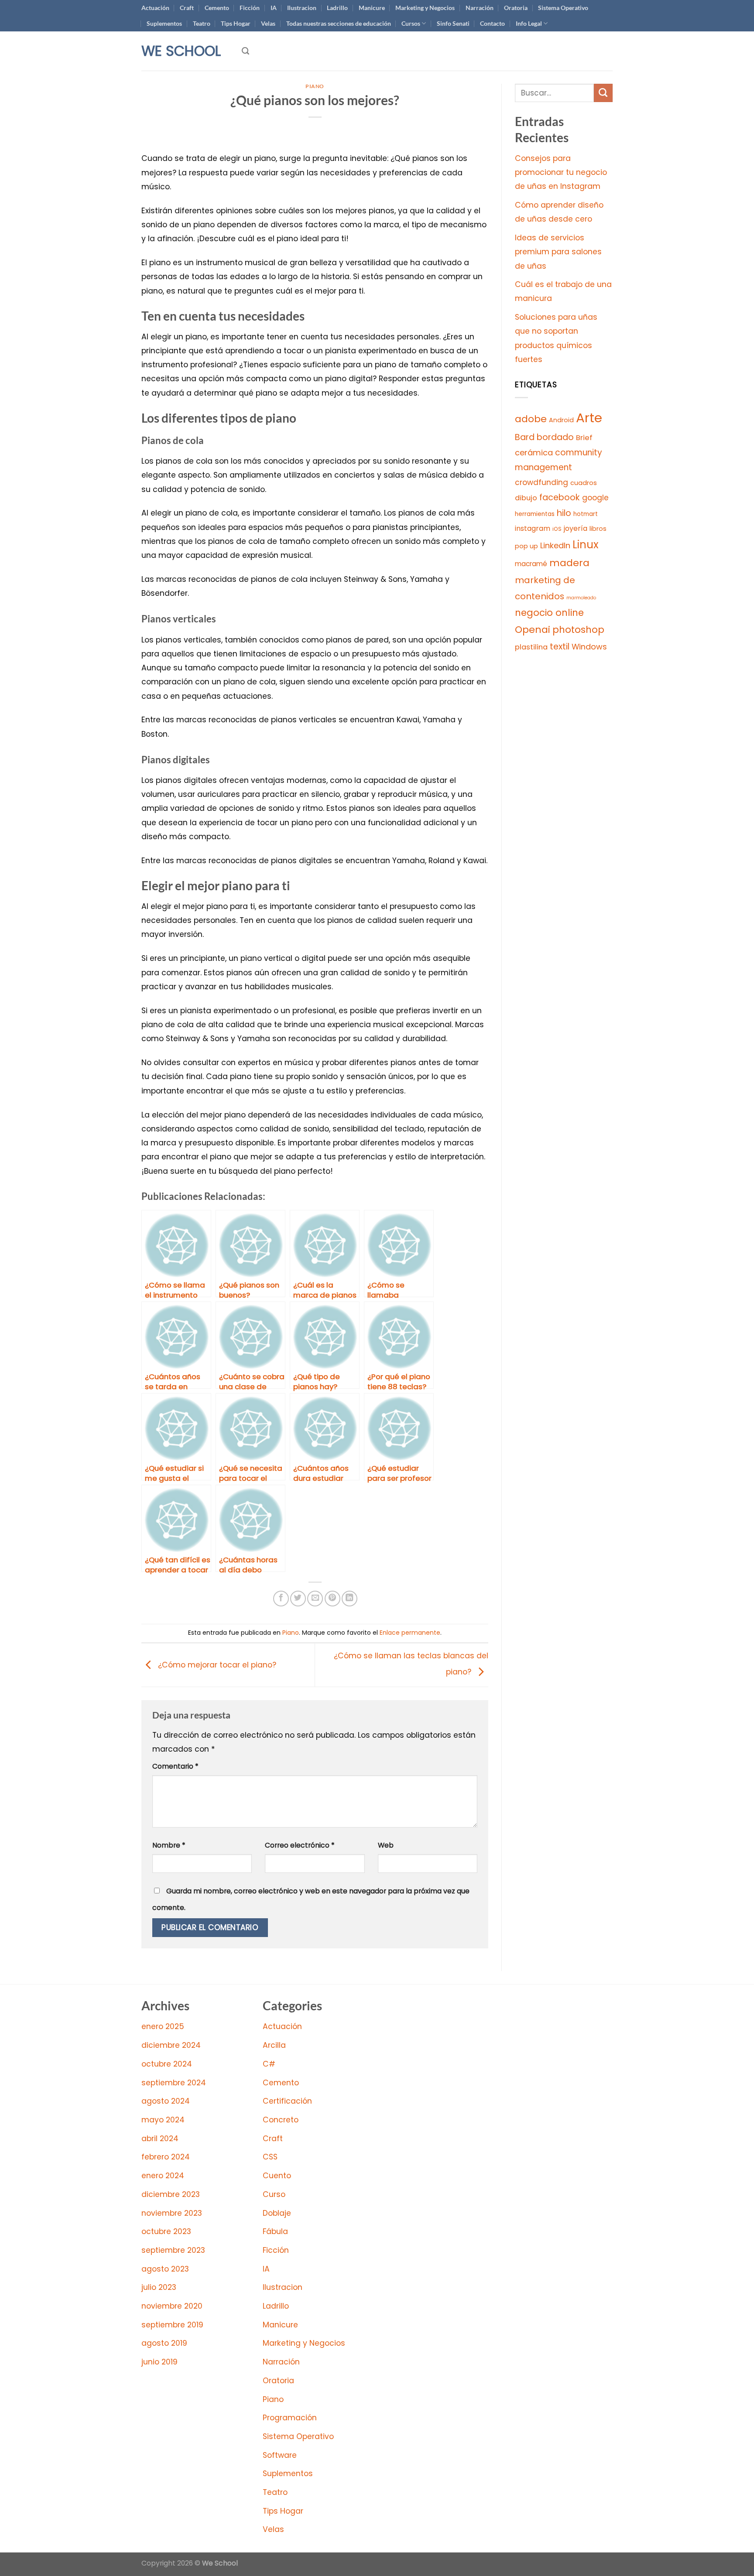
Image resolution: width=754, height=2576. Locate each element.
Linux (586, 545)
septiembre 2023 (173, 2250)
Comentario (175, 1766)
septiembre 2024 (174, 2083)
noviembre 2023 (172, 2213)
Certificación (287, 2101)
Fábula (275, 2231)
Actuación (155, 8)
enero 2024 (163, 2176)
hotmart (586, 514)
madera (569, 563)
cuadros (584, 483)
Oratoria (516, 8)
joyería (576, 528)
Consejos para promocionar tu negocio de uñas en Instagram (561, 173)
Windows (589, 647)
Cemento (217, 8)
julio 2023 (159, 2287)
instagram (533, 528)
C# (269, 2064)
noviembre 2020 (172, 2306)
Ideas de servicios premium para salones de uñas (558, 252)
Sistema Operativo (563, 8)
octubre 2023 (166, 2231)
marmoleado (581, 598)
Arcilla (274, 2045)
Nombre (169, 1845)
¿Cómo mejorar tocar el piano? (216, 1664)
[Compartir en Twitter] (298, 1599)
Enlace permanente (410, 1633)
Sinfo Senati (453, 23)
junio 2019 (159, 2362)
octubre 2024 (167, 2064)
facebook (560, 497)
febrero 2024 (166, 2157)
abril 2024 (160, 2139)
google (595, 498)
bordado (555, 437)
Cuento (277, 2176)
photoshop (578, 630)
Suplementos (164, 23)
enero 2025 (163, 2026)
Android (561, 420)
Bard (525, 437)
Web (386, 1845)
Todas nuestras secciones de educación (339, 23)
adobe (531, 419)
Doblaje (277, 2213)
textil (560, 647)
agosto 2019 (164, 2343)
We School (181, 51)
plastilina (531, 647)
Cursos (411, 23)
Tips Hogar (236, 23)
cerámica (534, 453)
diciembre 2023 (171, 2194)
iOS (557, 529)
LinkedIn (555, 545)
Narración (480, 8)
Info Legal (529, 23)
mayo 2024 (163, 2120)
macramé (531, 564)
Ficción (250, 8)
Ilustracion (302, 8)
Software (280, 2455)
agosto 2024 (166, 2101)
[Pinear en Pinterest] (332, 1599)
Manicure (372, 8)
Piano (315, 86)
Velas (268, 23)
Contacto (492, 23)
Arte (589, 418)
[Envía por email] (315, 1599)
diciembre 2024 (171, 2045)
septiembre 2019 (172, 2325)
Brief (584, 438)
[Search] (245, 51)
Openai (533, 630)
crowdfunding (542, 482)
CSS (270, 2157)
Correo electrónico (300, 1845)
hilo (564, 513)
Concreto (281, 2120)
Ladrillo (337, 8)
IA (274, 8)
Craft (187, 8)
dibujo (526, 498)
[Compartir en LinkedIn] (350, 1599)
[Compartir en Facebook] (281, 1599)
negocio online (549, 613)
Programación (290, 2418)
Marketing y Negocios (425, 8)
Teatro (202, 23)
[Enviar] (603, 93)
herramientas (535, 514)
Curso (274, 2194)
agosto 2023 (165, 2269)
